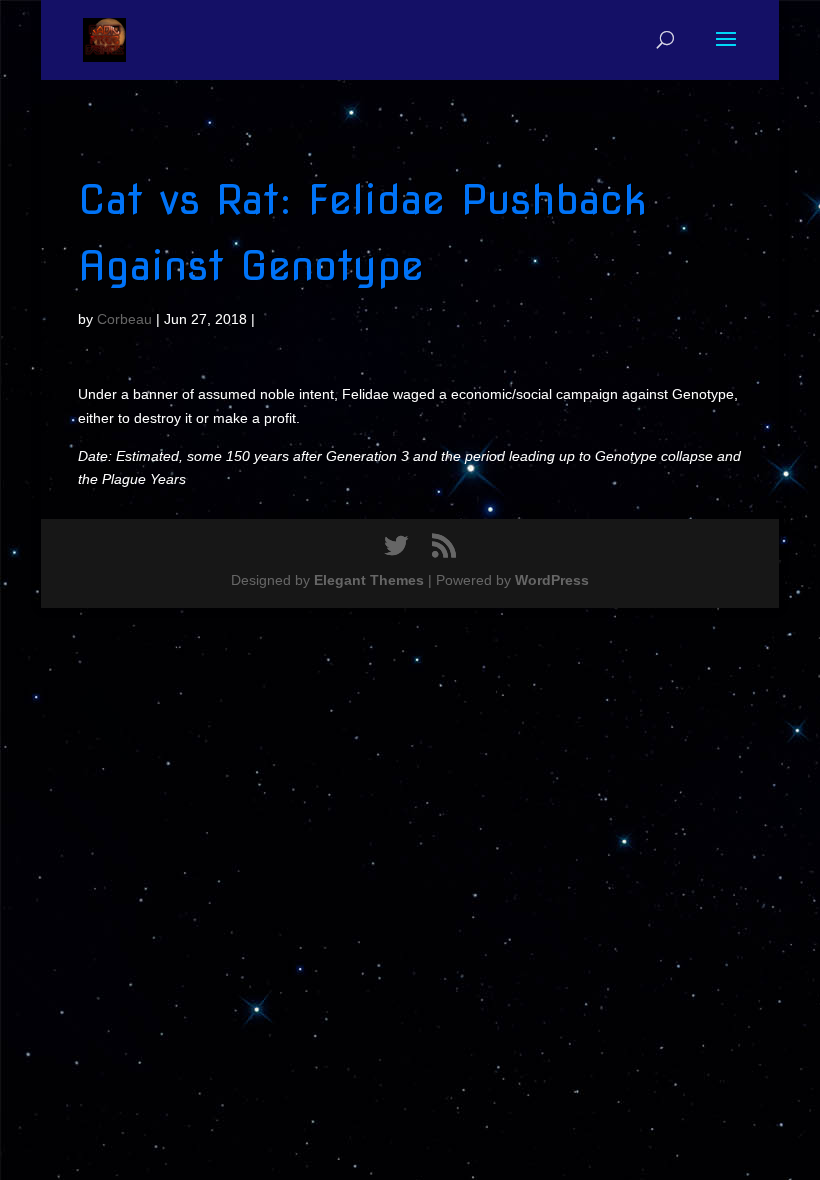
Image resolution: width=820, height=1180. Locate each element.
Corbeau (124, 319)
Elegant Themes (369, 580)
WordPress (552, 580)
